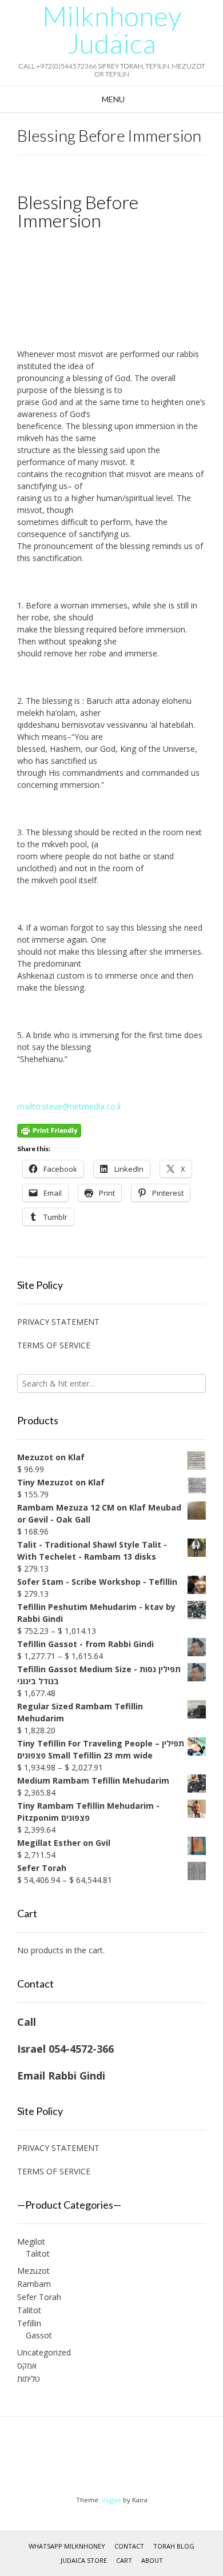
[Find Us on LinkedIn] (122, 2459)
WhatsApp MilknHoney (67, 2546)
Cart (124, 2560)
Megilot (31, 2242)
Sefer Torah (39, 2297)
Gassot (39, 2335)
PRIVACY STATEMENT (58, 1322)
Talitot (38, 2254)
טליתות (29, 2379)
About (152, 2560)
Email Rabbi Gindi (61, 2076)
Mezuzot (33, 2271)
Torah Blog (174, 2546)
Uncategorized (44, 2352)
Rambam (34, 2284)
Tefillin (29, 2323)
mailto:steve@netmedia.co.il (69, 1106)
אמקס (27, 2365)
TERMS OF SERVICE (54, 1345)
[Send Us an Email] (101, 2459)
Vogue (111, 2500)
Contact (129, 2546)
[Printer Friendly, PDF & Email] (49, 1130)
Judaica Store (84, 2560)
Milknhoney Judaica (112, 30)
